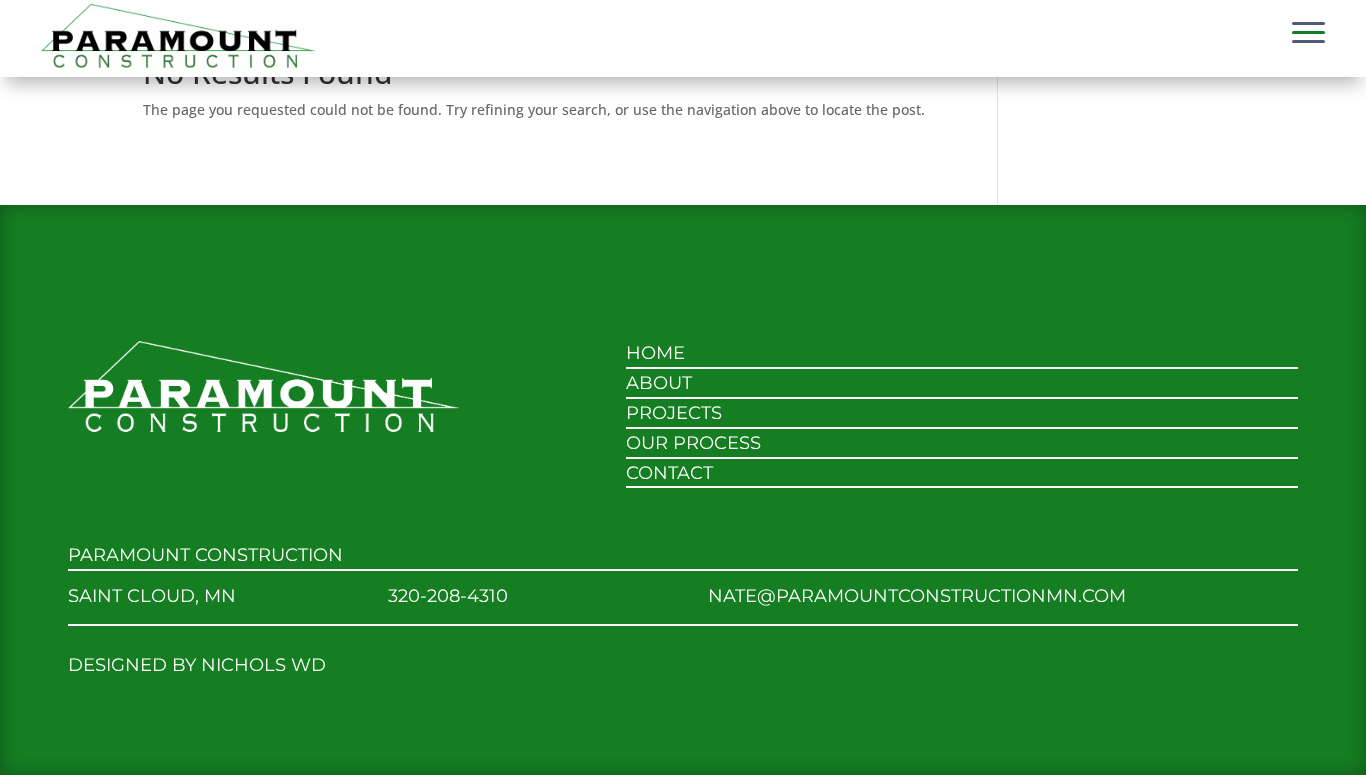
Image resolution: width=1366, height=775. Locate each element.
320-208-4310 (448, 595)
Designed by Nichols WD (197, 664)
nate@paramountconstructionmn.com (917, 595)
